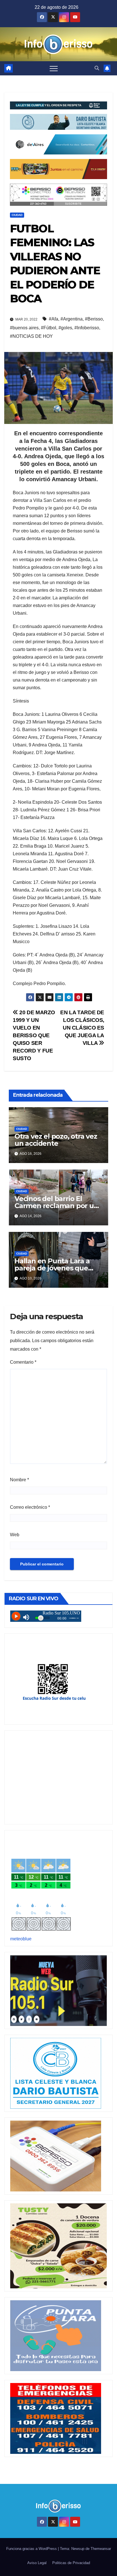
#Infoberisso (87, 328)
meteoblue (21, 1939)
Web (15, 1535)
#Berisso (94, 319)
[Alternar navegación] (54, 68)
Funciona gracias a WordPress (32, 2549)
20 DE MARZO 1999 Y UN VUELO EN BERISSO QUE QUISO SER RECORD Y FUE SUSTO (34, 1035)
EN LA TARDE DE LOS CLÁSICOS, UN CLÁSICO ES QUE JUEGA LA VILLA (82, 1028)
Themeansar (101, 2549)
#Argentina (72, 319)
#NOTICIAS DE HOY (31, 336)
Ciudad (17, 215)
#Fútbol (49, 328)
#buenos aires (24, 328)
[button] (97, 68)
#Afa (54, 319)
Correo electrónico (30, 1507)
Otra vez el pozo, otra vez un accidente (56, 1140)
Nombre (19, 1480)
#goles (65, 328)
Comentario (23, 1362)
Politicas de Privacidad (71, 2563)
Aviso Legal (37, 2563)
